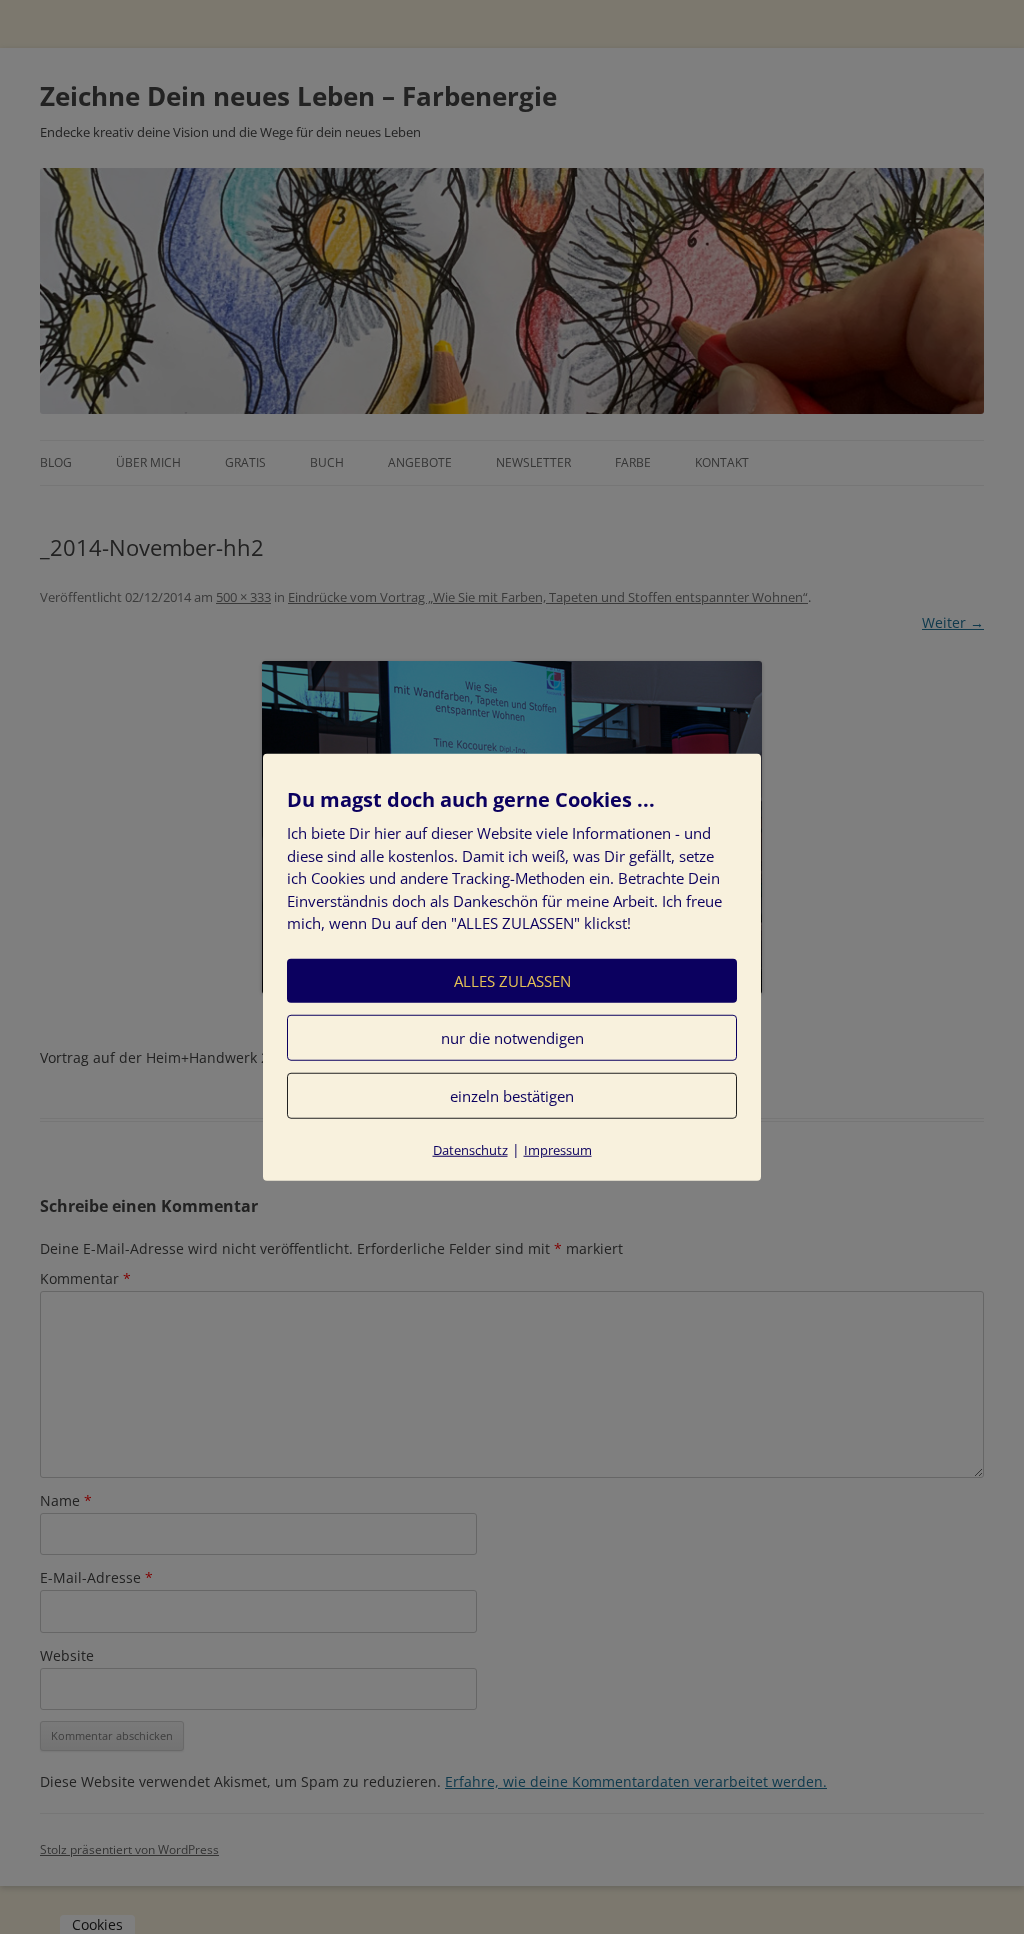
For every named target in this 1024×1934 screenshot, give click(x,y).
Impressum (558, 1149)
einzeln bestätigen (512, 1095)
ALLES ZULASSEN (512, 980)
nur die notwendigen (512, 1037)
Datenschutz (470, 1149)
